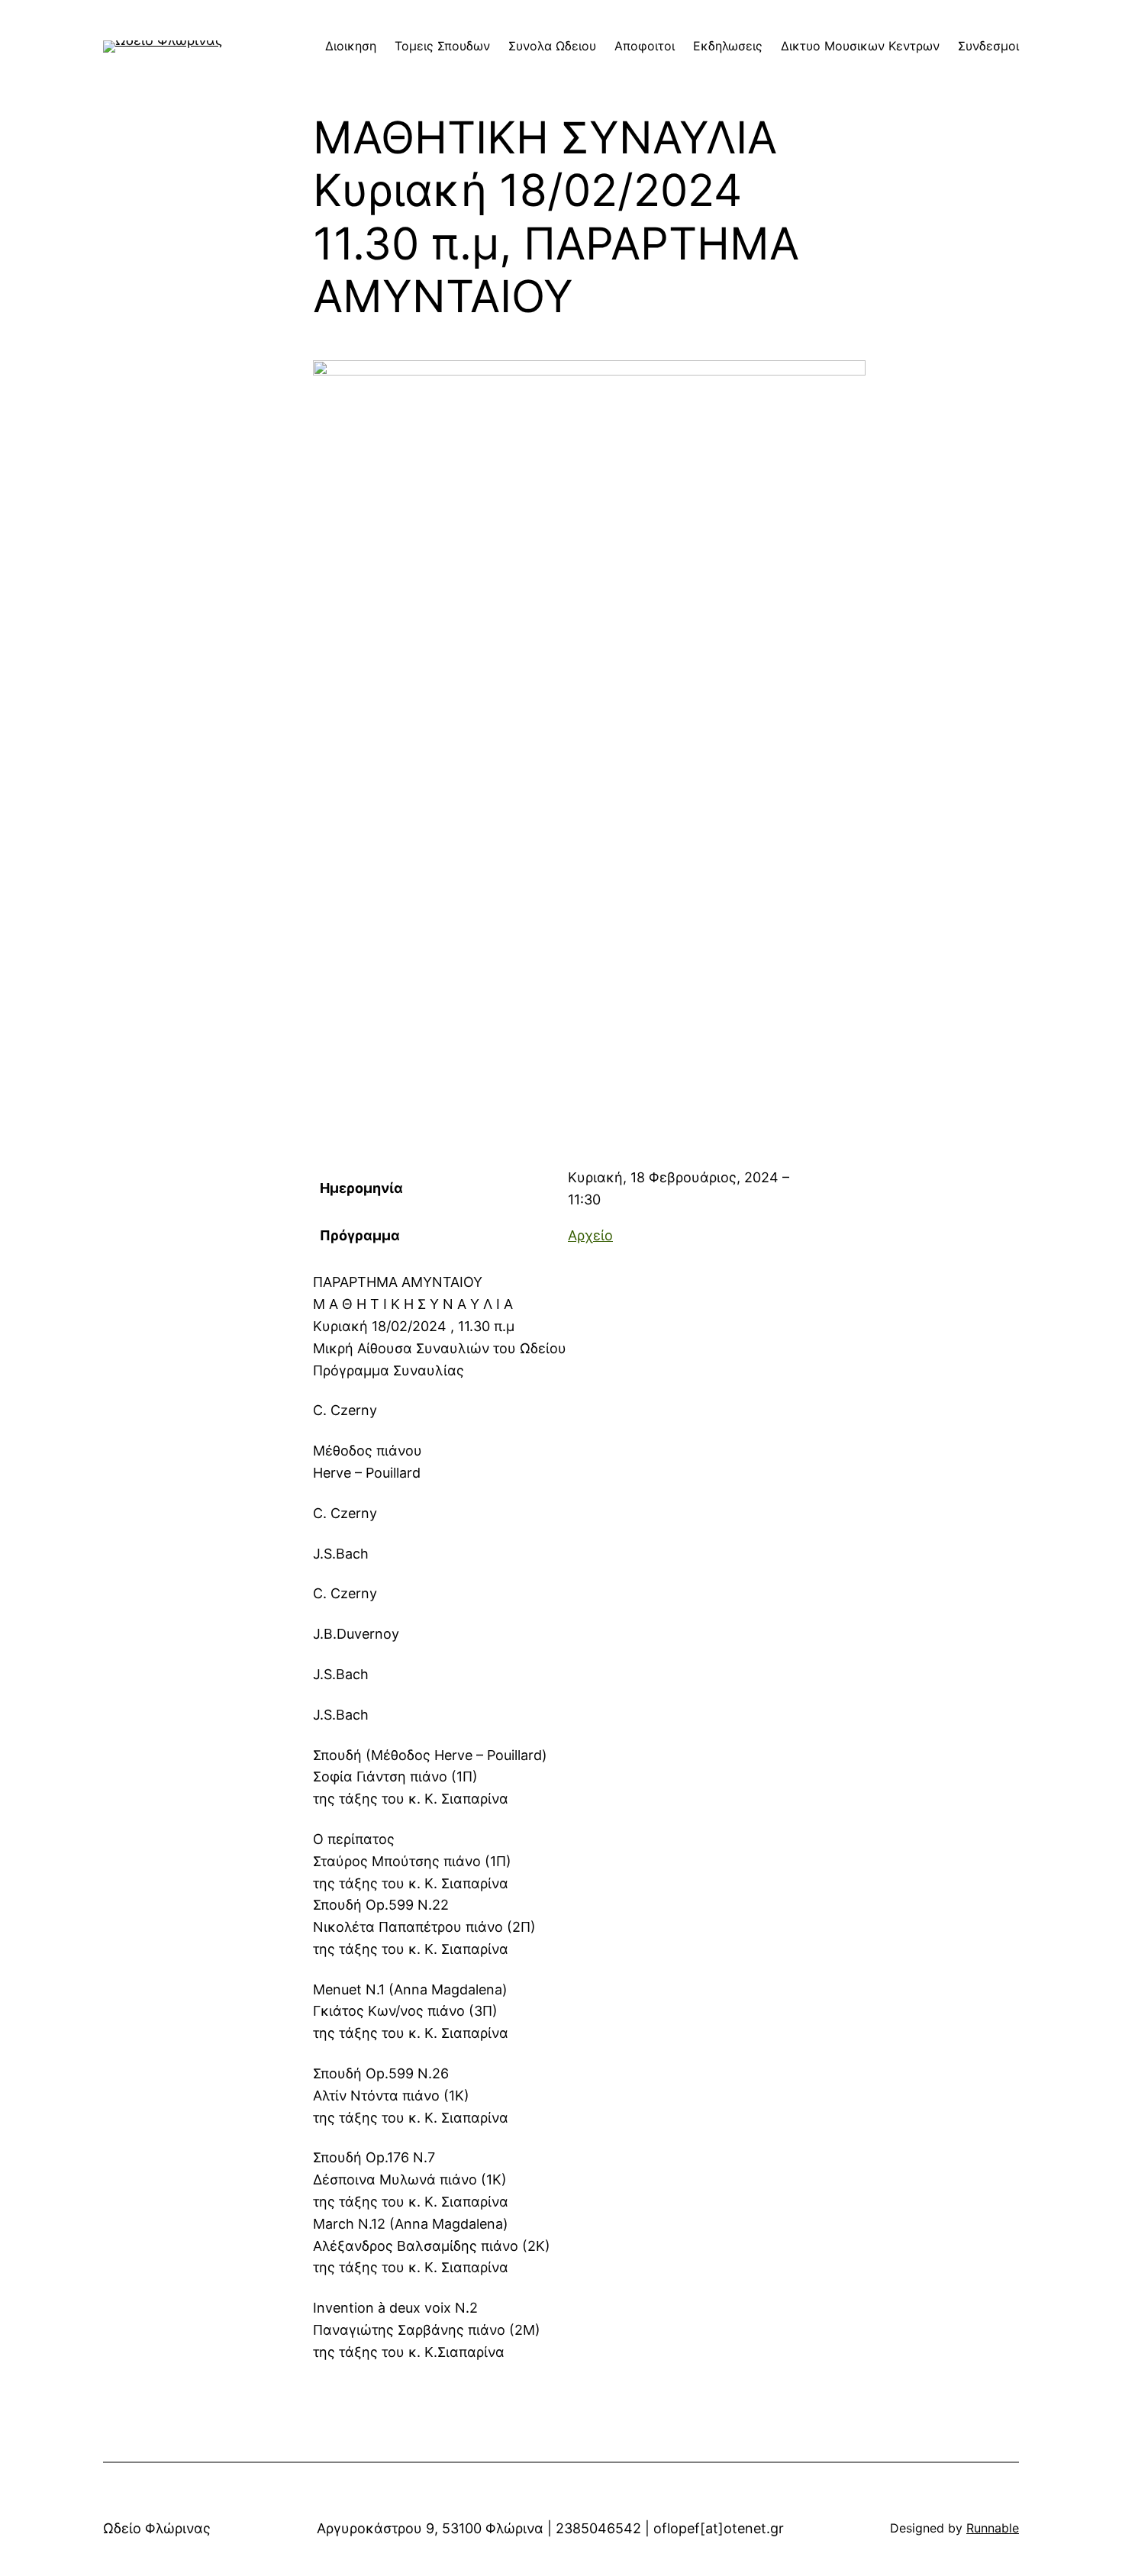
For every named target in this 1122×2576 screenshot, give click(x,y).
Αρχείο (590, 1235)
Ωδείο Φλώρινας (157, 2528)
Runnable (993, 2528)
